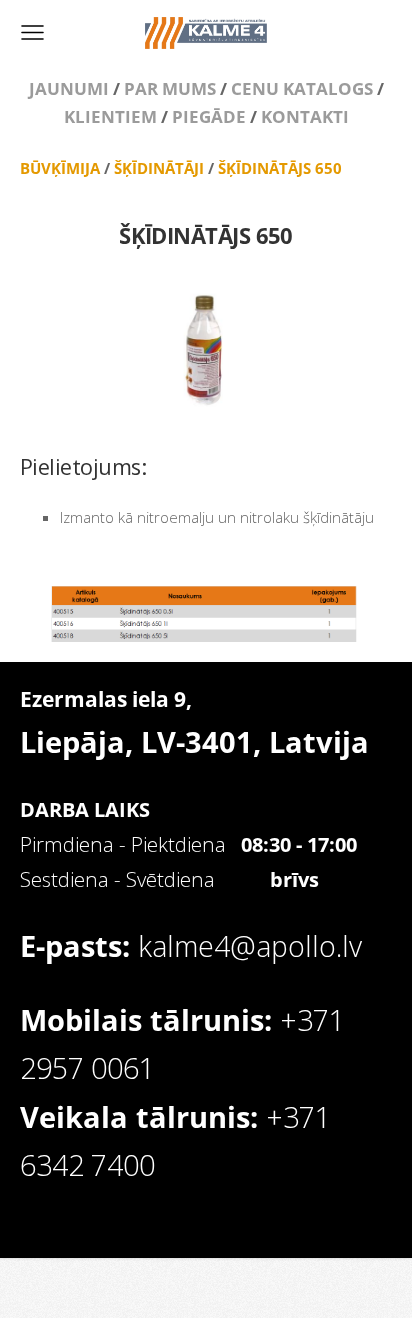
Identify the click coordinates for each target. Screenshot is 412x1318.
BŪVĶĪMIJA (60, 168)
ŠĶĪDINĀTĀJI (159, 168)
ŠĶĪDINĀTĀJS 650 (280, 168)
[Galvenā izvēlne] (32, 32)
